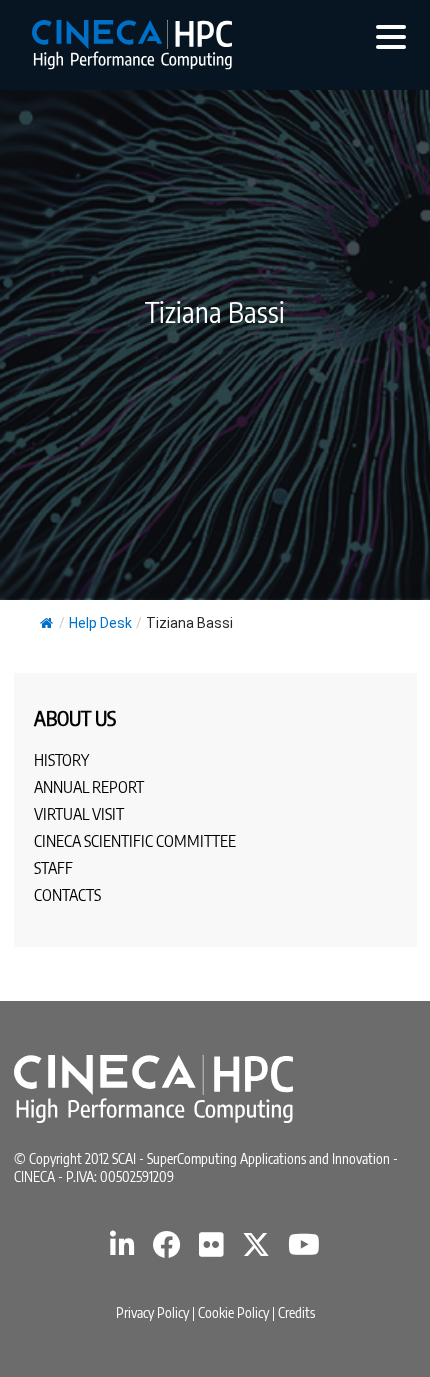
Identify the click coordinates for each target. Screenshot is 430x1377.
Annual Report (89, 787)
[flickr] (211, 1249)
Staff (53, 868)
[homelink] (132, 45)
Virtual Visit (79, 814)
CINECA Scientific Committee (135, 841)
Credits (296, 1312)
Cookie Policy (233, 1312)
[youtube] (304, 1249)
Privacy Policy (152, 1312)
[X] (256, 1249)
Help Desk (100, 623)
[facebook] (167, 1249)
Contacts (67, 895)
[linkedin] (122, 1249)
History (61, 760)
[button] (391, 36)
